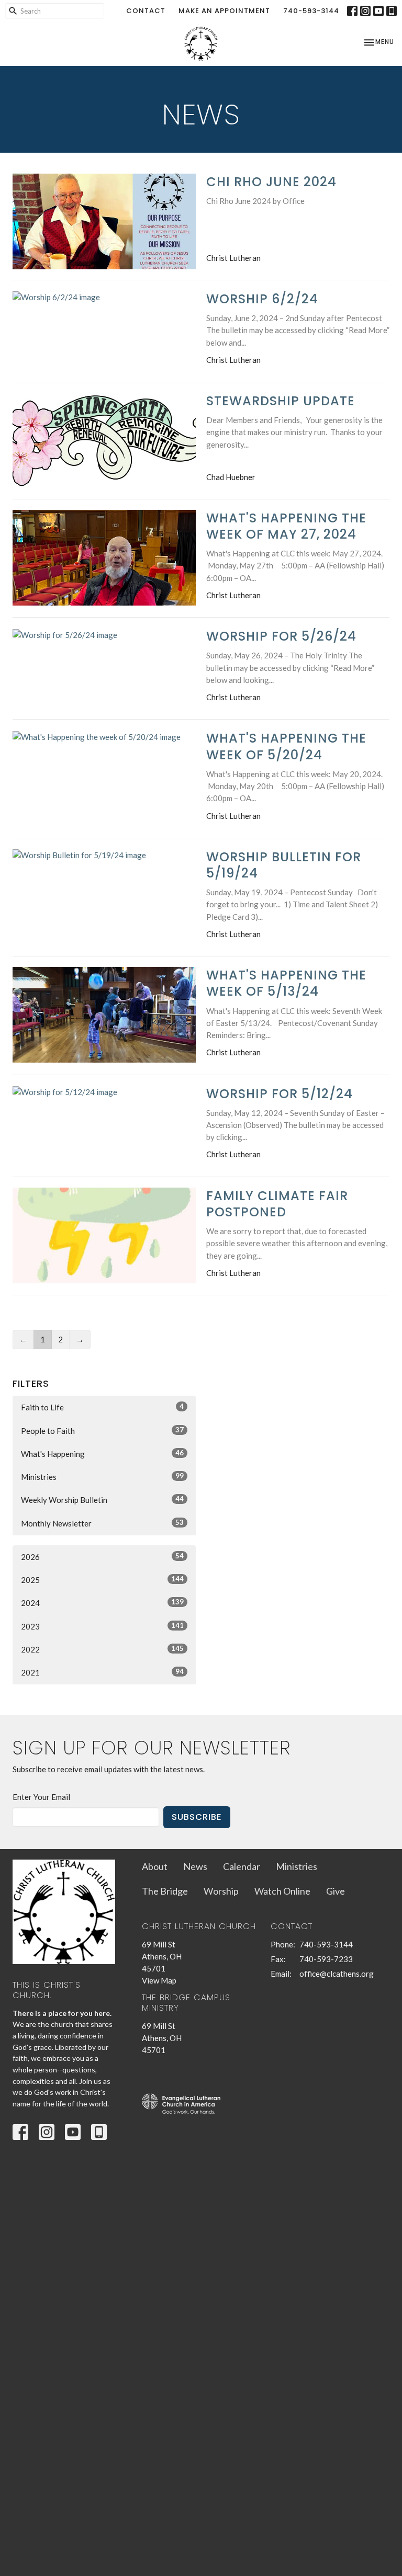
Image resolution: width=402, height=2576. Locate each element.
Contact (146, 11)
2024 (102, 1603)
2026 (102, 1557)
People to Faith (102, 1431)
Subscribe (197, 1817)
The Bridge (165, 1891)
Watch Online (282, 1891)
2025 (102, 1580)
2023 (102, 1626)
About (155, 1866)
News (195, 1866)
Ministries (102, 1477)
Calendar (242, 1866)
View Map (159, 1980)
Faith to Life (102, 1407)
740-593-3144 (311, 11)
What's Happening (102, 1454)
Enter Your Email (41, 1797)
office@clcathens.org (337, 1974)
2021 (102, 1672)
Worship (221, 1891)
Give (336, 1891)
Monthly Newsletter (102, 1523)
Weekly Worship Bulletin (102, 1500)
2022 (102, 1649)
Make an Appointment (224, 11)
